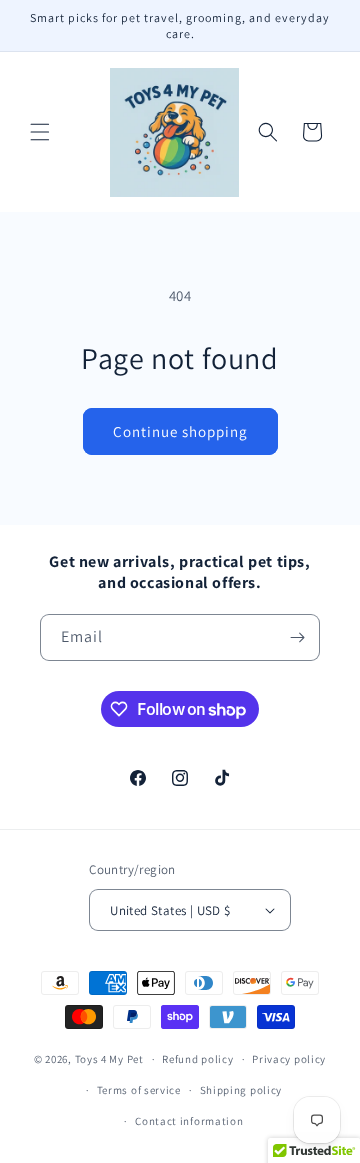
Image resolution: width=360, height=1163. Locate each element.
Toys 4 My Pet (109, 1059)
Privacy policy (289, 1059)
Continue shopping (180, 431)
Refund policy (197, 1059)
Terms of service (139, 1090)
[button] (40, 132)
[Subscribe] (297, 637)
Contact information (189, 1121)
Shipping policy (241, 1090)
